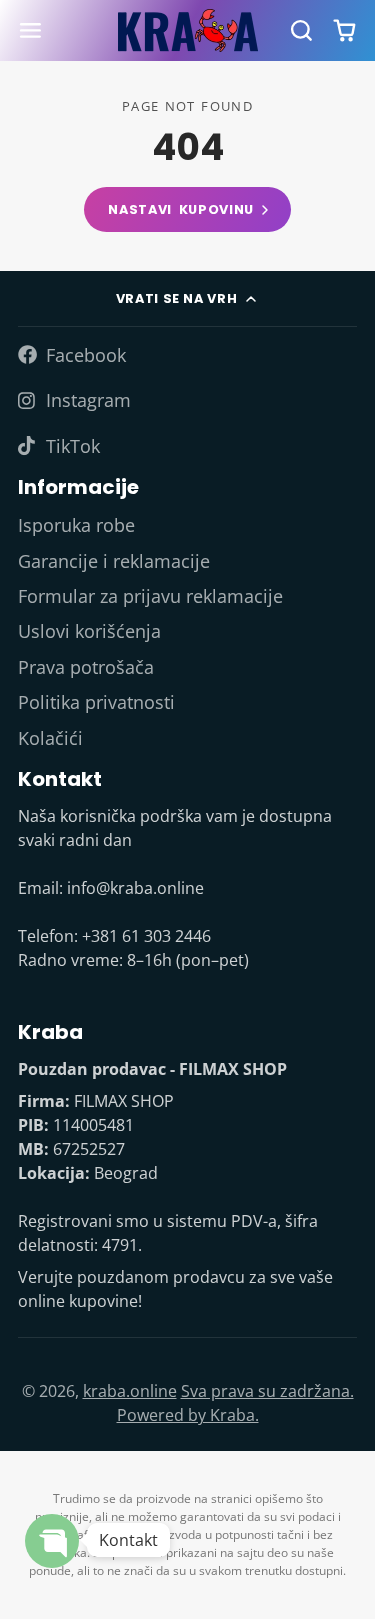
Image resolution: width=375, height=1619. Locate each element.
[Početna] (188, 30)
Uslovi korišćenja (89, 631)
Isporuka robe (76, 525)
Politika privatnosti (96, 702)
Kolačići (50, 738)
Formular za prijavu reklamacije (150, 596)
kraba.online (130, 1391)
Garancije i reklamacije (114, 561)
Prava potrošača (86, 667)
